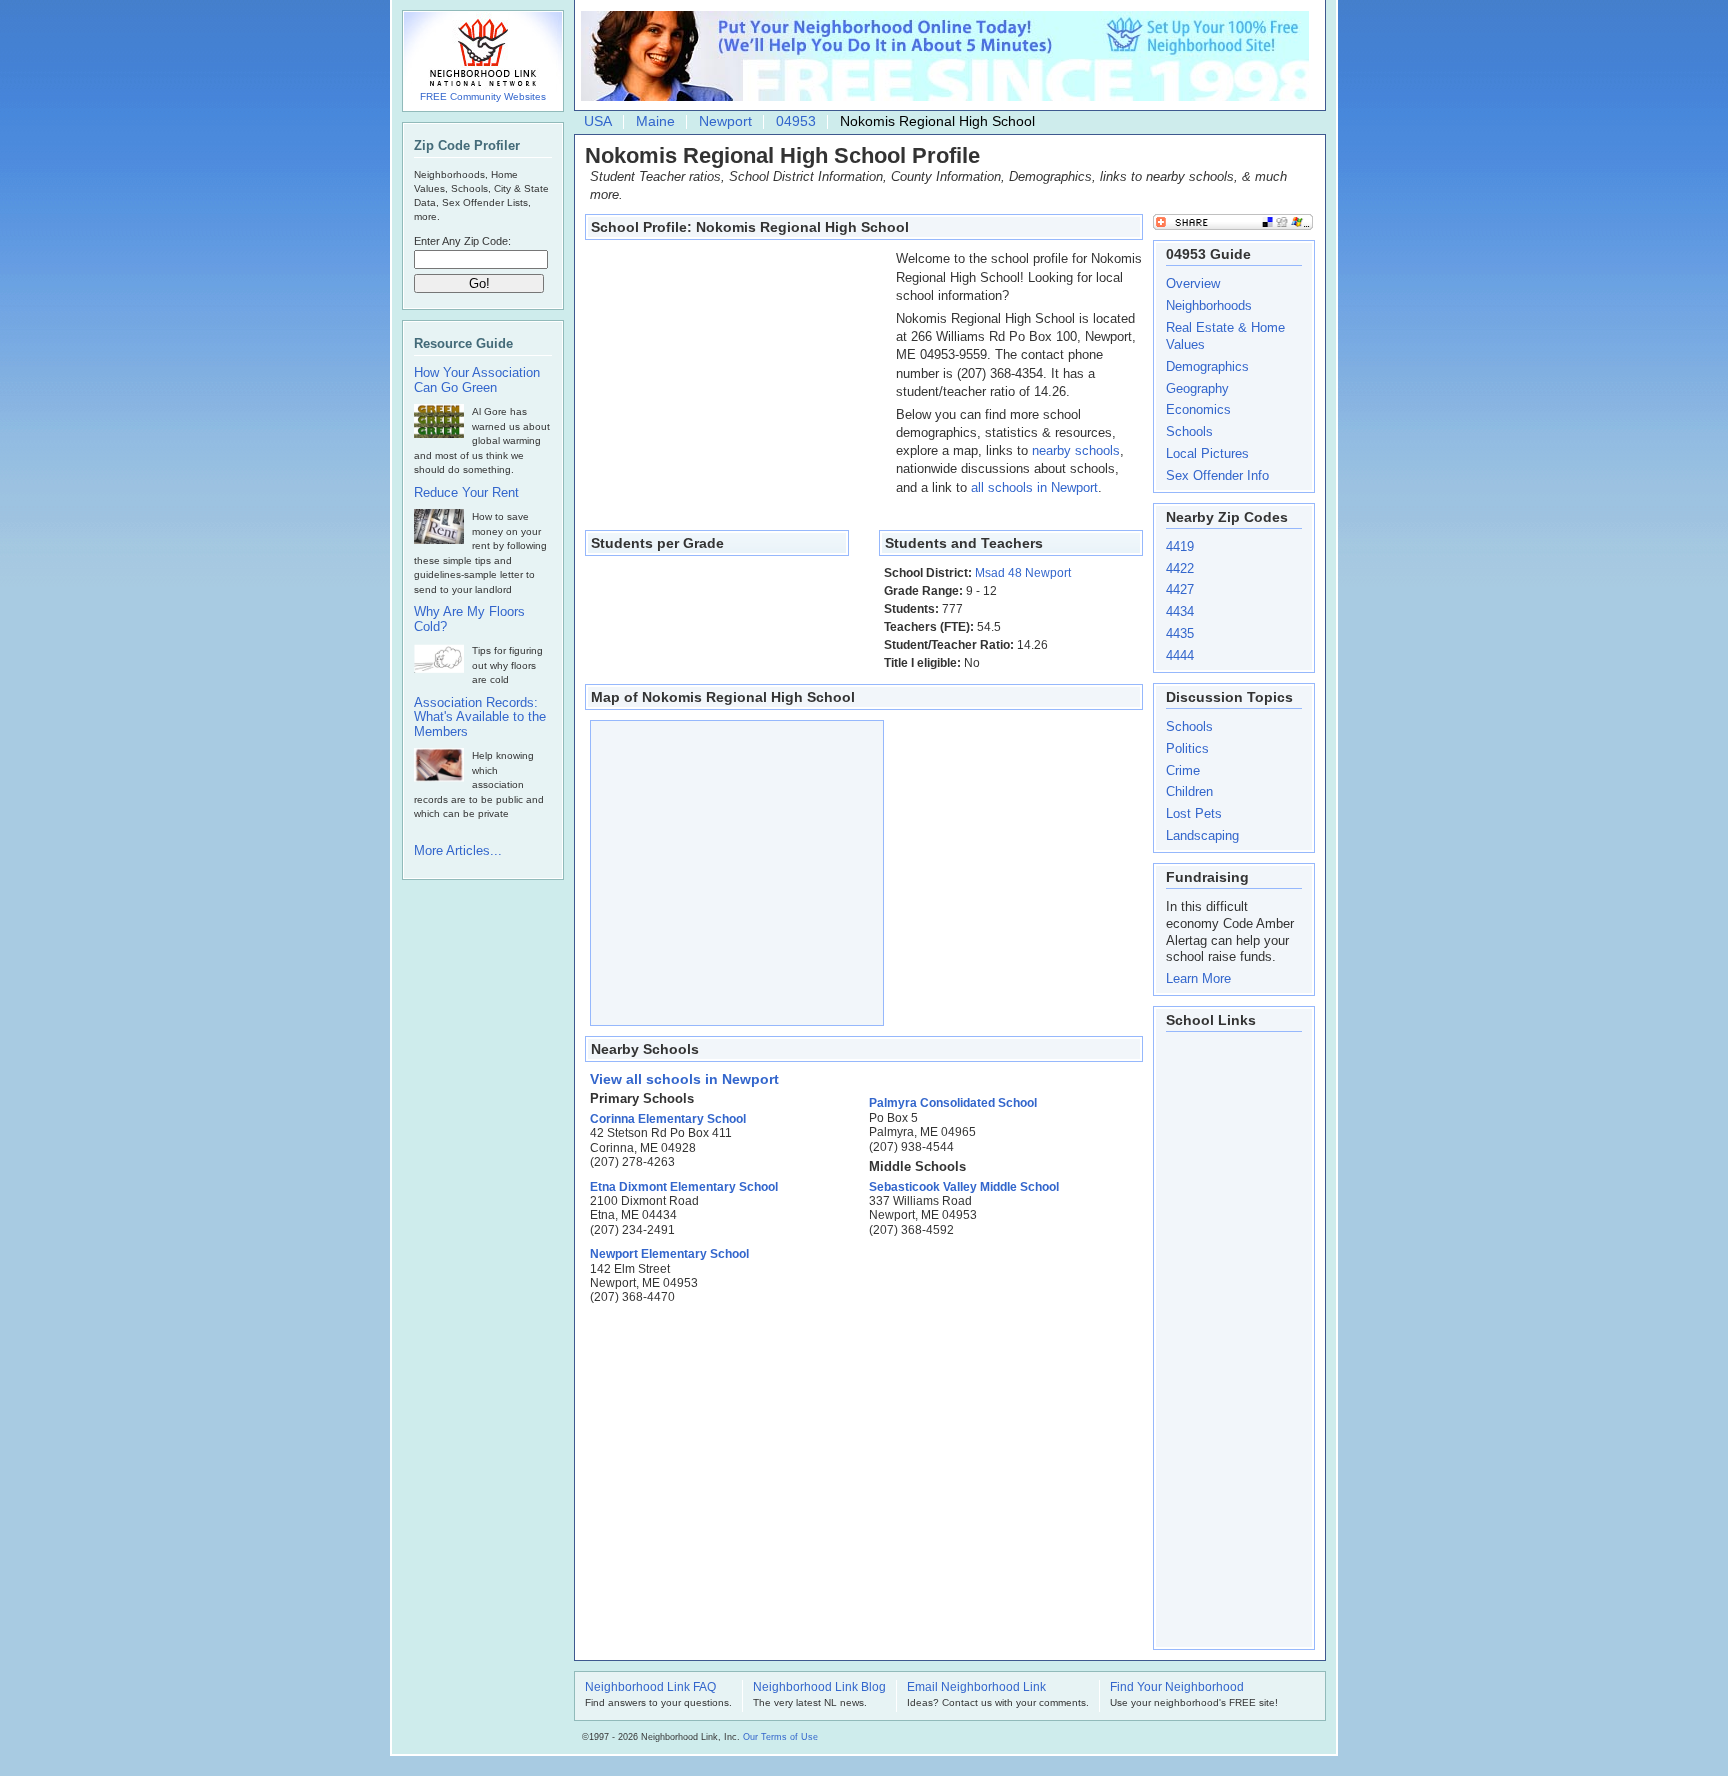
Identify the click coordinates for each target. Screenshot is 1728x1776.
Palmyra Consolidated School (953, 1103)
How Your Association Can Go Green (477, 380)
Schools (1189, 431)
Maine (655, 121)
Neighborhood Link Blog (819, 1688)
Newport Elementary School (669, 1254)
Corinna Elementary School (668, 1119)
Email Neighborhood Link (976, 1688)
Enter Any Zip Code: (462, 241)
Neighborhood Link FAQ (650, 1688)
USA (598, 121)
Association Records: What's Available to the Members (480, 717)
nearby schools (1076, 450)
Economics (1198, 409)
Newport (725, 121)
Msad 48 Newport (1023, 573)
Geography (1197, 388)
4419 (1180, 546)
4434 (1180, 611)
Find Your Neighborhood (1177, 1688)
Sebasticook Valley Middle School (964, 1187)
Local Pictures (1207, 453)
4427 (1180, 589)
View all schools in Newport (684, 1079)
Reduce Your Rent (466, 493)
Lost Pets (1194, 813)
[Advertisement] (736, 375)
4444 (1180, 655)
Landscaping (1202, 835)
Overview (1193, 283)
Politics (1187, 748)
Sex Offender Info (1217, 475)
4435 (1180, 633)
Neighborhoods (1209, 305)
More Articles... (458, 850)
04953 (796, 121)
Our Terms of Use (780, 1737)
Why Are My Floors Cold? (469, 619)
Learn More (1198, 978)
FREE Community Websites (483, 96)
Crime (1183, 770)
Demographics (1207, 366)
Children (1189, 791)
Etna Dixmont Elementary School (684, 1187)
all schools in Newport (1034, 487)
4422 (1180, 568)
